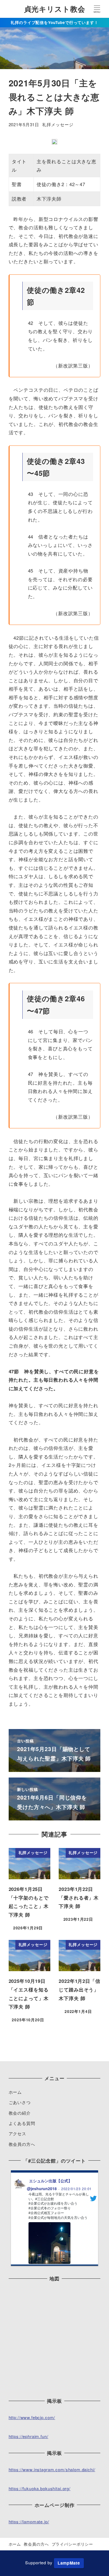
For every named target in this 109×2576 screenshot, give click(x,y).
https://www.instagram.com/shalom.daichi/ (52, 2469)
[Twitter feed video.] (49, 2243)
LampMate (69, 2563)
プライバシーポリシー (73, 2544)
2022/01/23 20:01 (77, 2189)
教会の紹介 (20, 2113)
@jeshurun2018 (42, 2188)
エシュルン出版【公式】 (51, 2181)
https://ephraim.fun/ (29, 2436)
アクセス (17, 2133)
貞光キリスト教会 (55, 9)
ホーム (15, 2092)
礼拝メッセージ (58, 124)
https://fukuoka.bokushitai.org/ (40, 2488)
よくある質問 (22, 2123)
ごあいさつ (20, 2102)
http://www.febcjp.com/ (32, 2417)
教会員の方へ (22, 2144)
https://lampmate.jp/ (29, 2522)
